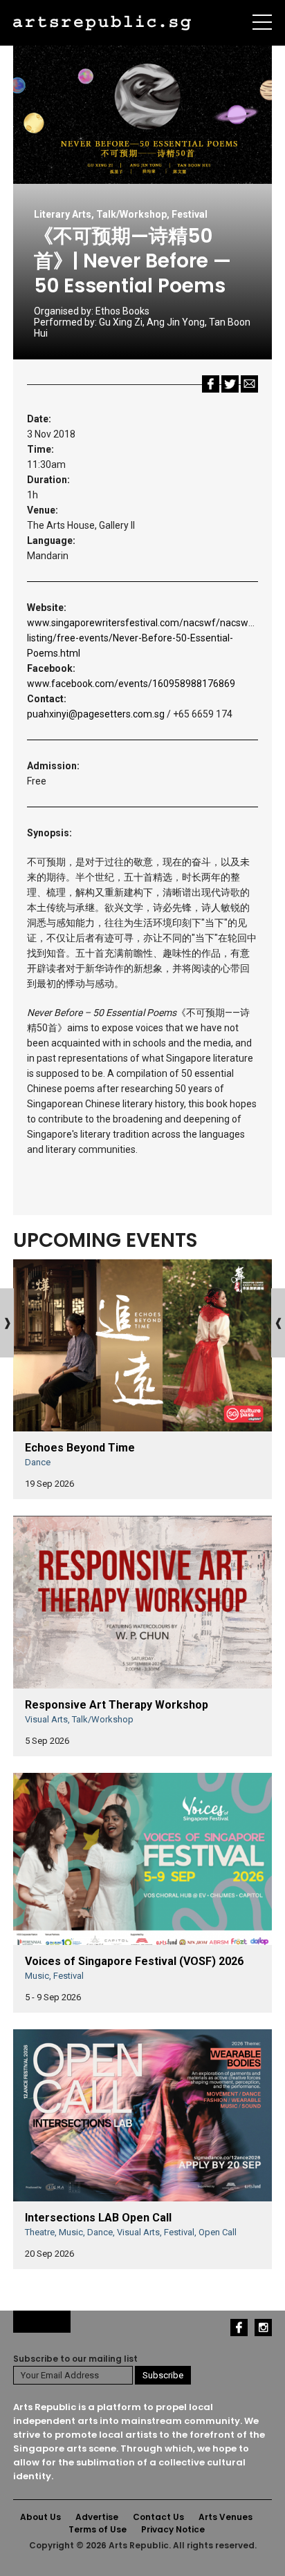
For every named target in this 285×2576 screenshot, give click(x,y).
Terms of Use (98, 2529)
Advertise (97, 2517)
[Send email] (249, 383)
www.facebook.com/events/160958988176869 (131, 684)
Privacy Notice (173, 2529)
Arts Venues (226, 2517)
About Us (40, 2517)
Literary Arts (63, 214)
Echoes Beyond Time (80, 1448)
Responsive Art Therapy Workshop (117, 1705)
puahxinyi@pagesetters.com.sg (96, 714)
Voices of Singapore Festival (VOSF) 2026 (134, 1961)
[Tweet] (230, 383)
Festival (190, 214)
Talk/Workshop (131, 214)
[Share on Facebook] (211, 383)
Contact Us (158, 2517)
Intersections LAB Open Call (98, 2218)
